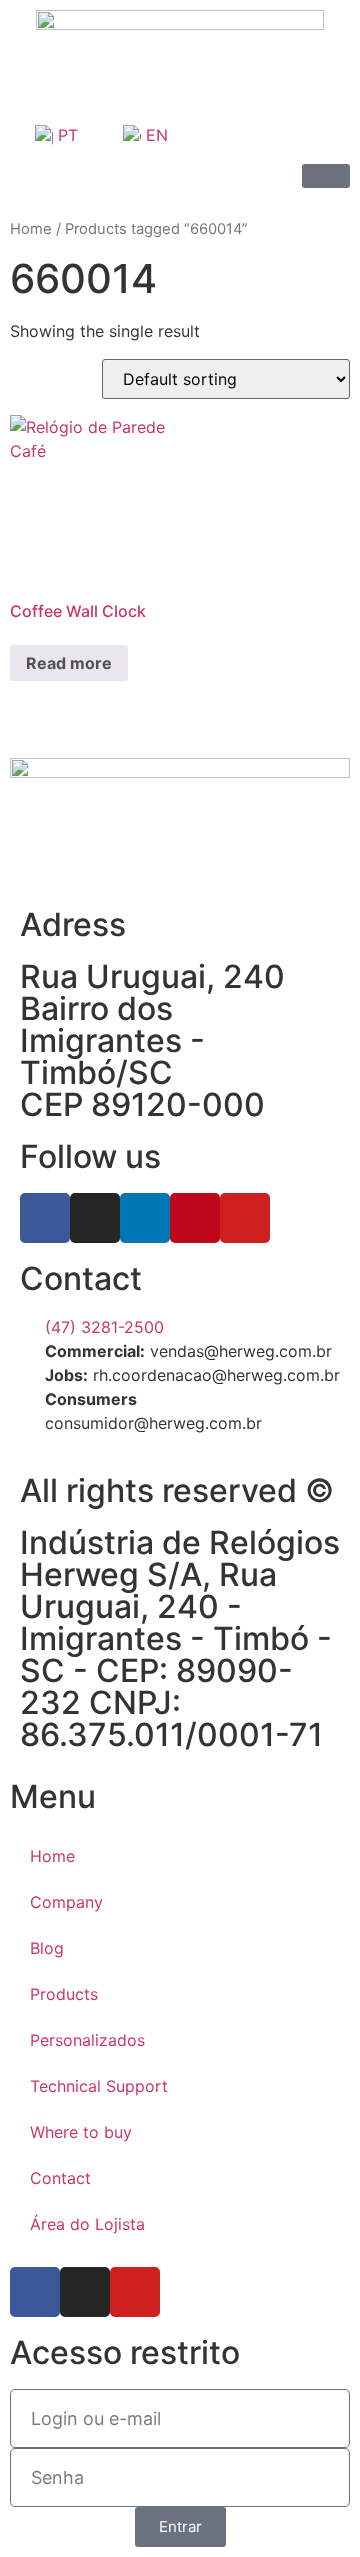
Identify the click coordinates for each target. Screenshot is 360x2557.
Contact (60, 2178)
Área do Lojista (87, 2224)
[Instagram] (95, 1218)
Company (66, 1902)
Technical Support (99, 2086)
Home (31, 229)
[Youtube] (245, 1218)
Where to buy (81, 2132)
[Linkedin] (145, 1218)
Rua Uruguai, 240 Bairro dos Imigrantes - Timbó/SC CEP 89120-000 (152, 1040)
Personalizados (87, 2040)
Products (64, 1994)
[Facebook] (45, 1218)
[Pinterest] (195, 1218)
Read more (69, 663)
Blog (47, 1948)
